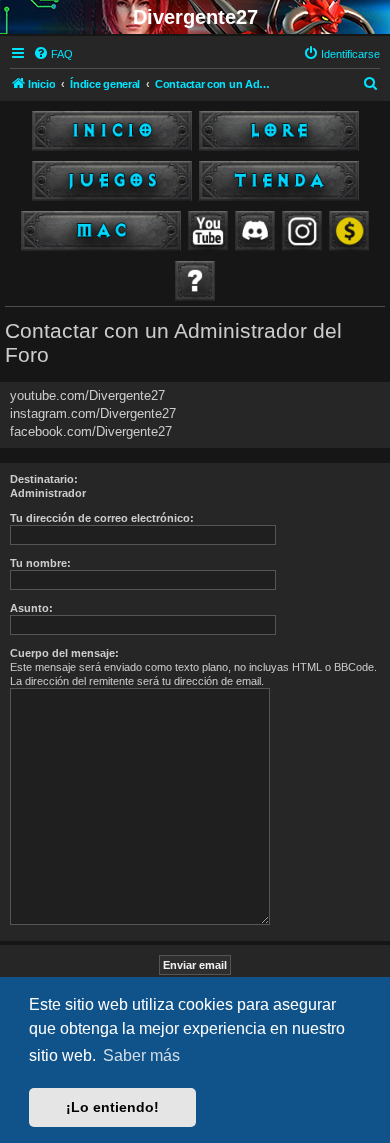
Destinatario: (44, 479)
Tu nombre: (40, 563)
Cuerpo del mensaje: (64, 653)
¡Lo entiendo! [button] (112, 1107)
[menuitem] (53, 54)
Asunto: (31, 608)
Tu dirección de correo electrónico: (102, 518)
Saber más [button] (141, 1055)
